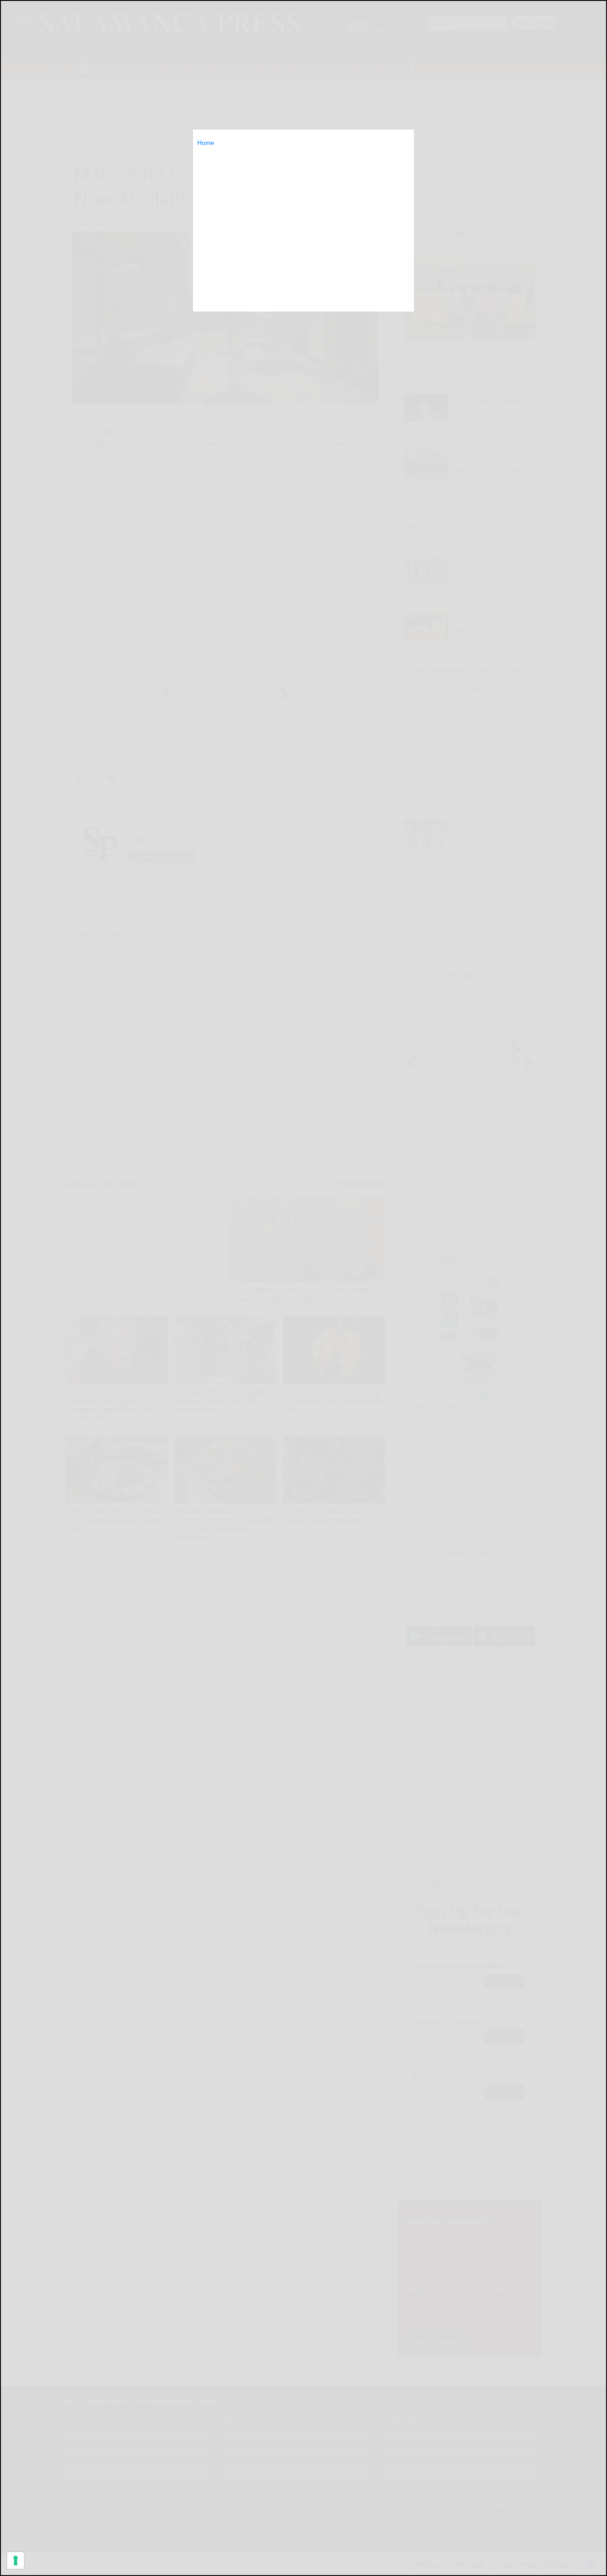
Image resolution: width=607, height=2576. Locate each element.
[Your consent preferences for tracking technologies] (16, 2560)
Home (206, 143)
